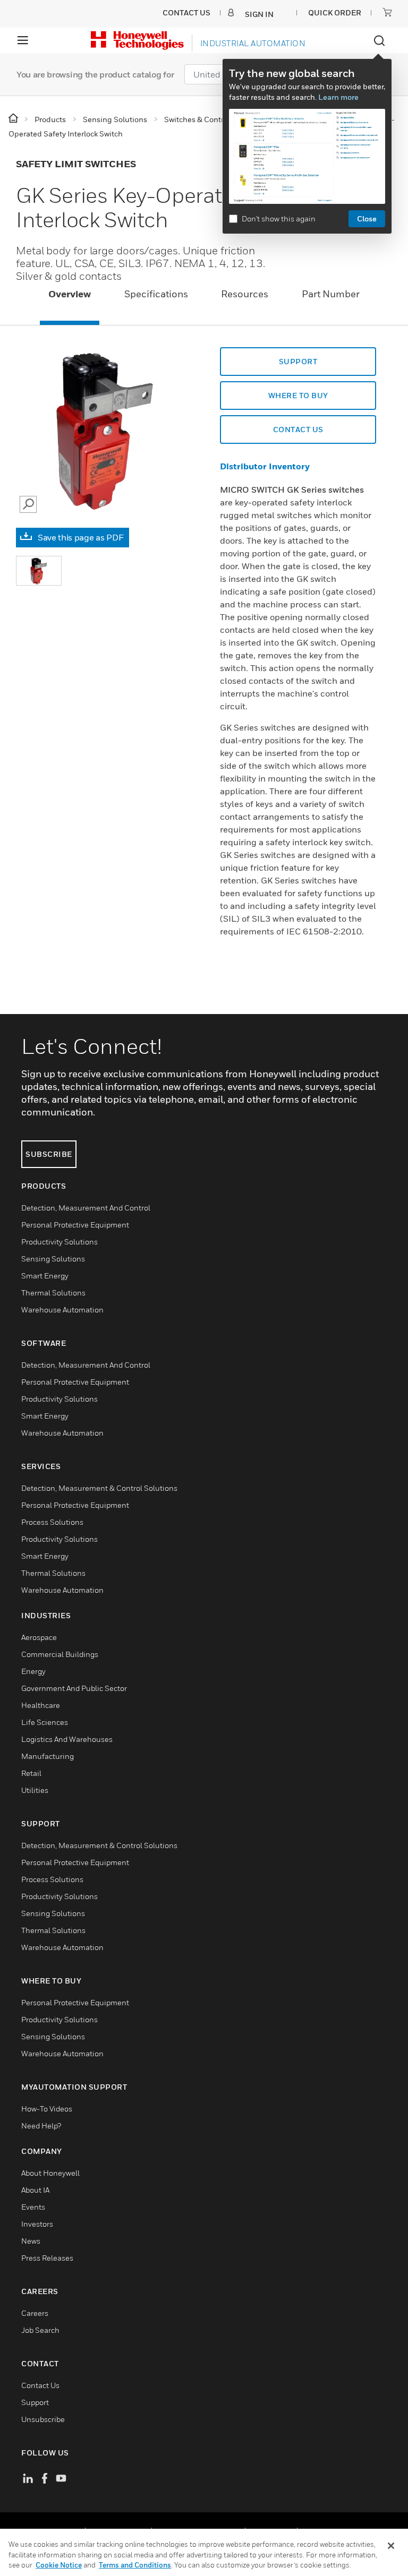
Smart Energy (45, 1276)
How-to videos (47, 2109)
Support (298, 361)
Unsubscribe (43, 2419)
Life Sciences (45, 1722)
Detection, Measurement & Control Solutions (99, 1488)
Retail (31, 1773)
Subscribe (49, 1154)
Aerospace (39, 1637)
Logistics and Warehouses (67, 1739)
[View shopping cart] (387, 12)
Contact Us (40, 2385)
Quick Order (335, 12)
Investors (37, 2224)
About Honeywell (50, 2173)
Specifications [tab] (156, 294)
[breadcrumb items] (14, 119)
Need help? (41, 2126)
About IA (35, 2190)
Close (367, 218)
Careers (35, 2313)
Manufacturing (48, 1756)
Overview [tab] (70, 294)
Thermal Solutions (53, 1293)
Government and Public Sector (74, 1688)
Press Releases (47, 2258)
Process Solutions (52, 1522)
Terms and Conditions (135, 2565)
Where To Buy (298, 395)
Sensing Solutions (53, 1259)
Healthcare (41, 1705)
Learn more (338, 97)
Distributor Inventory (265, 466)
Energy (33, 1671)
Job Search (40, 2330)
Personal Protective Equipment (75, 1225)
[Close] (391, 2546)
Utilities (35, 1790)
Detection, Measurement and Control (86, 1208)
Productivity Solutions (59, 1242)
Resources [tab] (245, 294)
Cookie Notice (59, 2565)
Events (33, 2207)
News (31, 2241)
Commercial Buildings (60, 1654)
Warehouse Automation (62, 1310)
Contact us (298, 429)
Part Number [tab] (331, 294)
